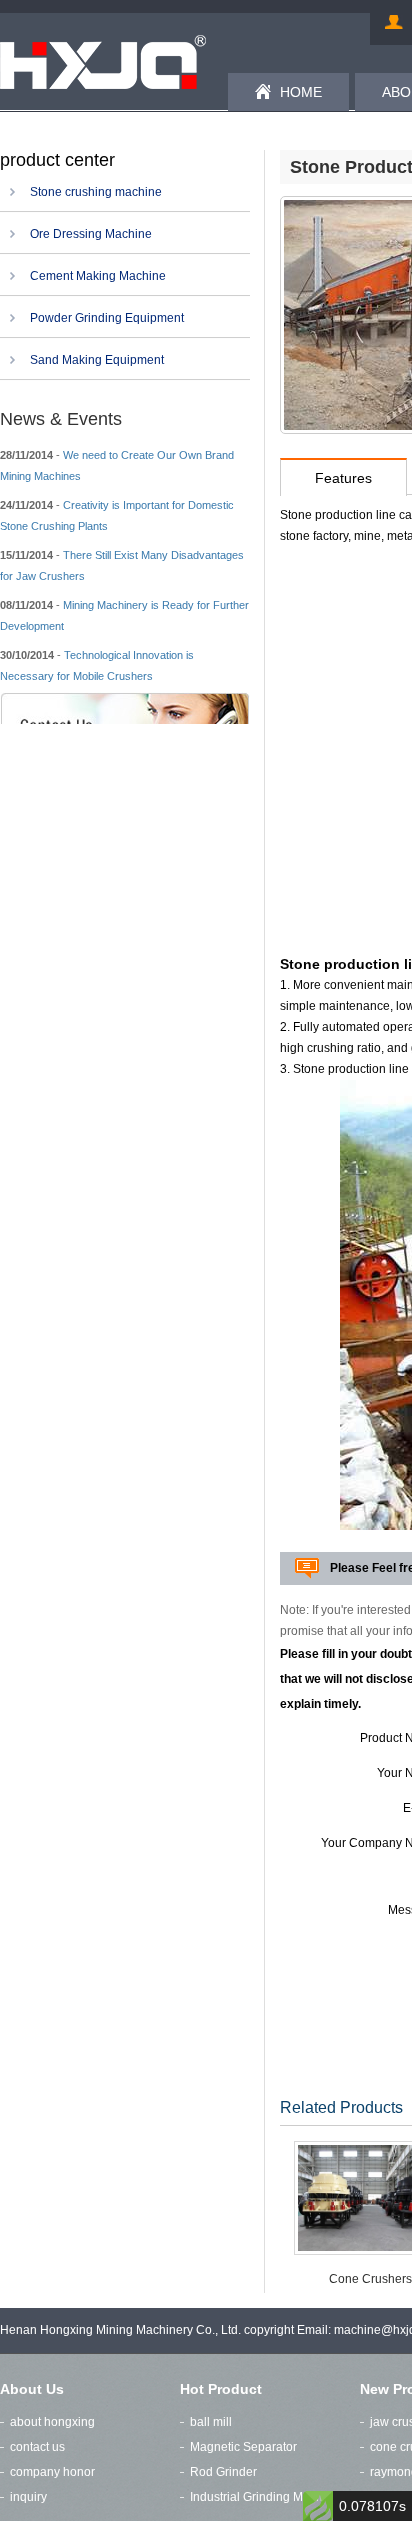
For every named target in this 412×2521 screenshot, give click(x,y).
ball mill (211, 2422)
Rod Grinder (223, 2472)
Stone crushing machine (96, 192)
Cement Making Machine (98, 276)
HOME (301, 92)
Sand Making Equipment (97, 360)
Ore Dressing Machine (91, 234)
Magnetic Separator (243, 2447)
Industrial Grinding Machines (268, 2497)
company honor (52, 2472)
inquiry (28, 2497)
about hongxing (52, 2422)
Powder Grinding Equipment (107, 318)
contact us (37, 2447)
